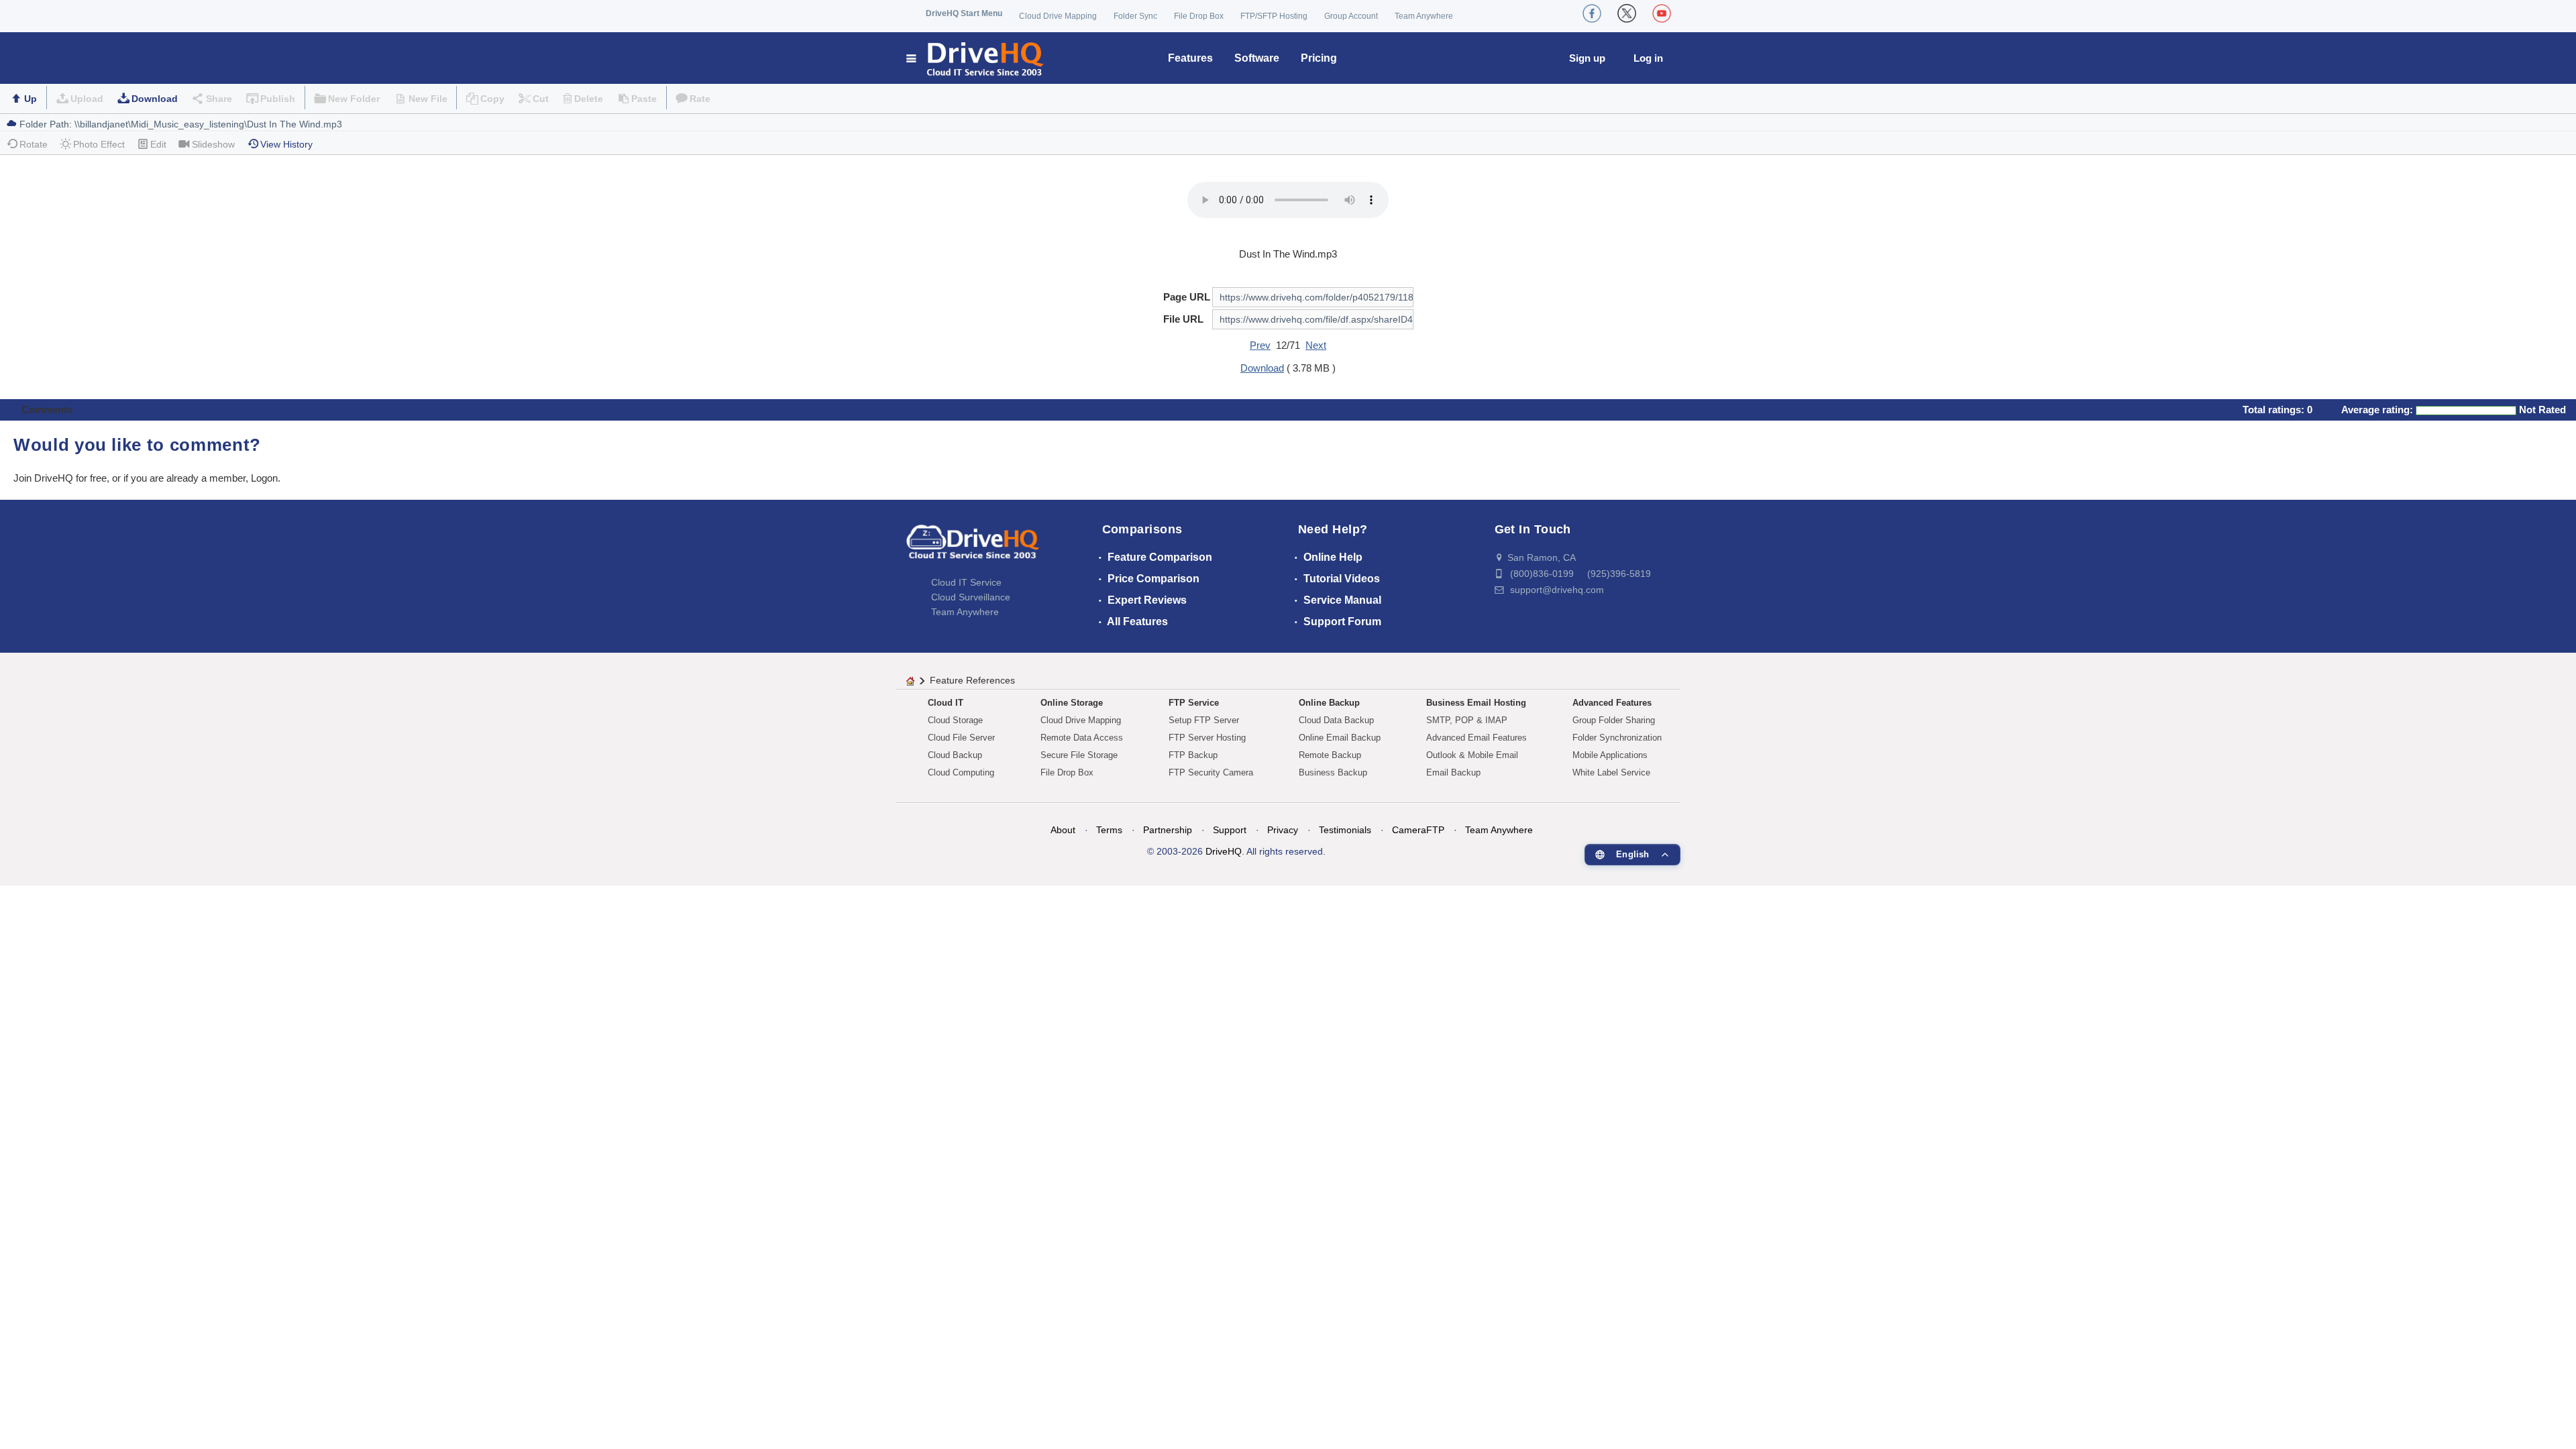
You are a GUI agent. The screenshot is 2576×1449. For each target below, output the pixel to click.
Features (1190, 58)
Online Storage (1072, 703)
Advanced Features (1612, 703)
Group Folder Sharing (1614, 720)
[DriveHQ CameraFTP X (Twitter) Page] (1627, 13)
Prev (1260, 345)
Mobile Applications (1610, 755)
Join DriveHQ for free (60, 478)
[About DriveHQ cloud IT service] (973, 548)
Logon (264, 478)
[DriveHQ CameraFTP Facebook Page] (1592, 13)
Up (31, 99)
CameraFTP (1418, 830)
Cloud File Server (961, 738)
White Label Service (1611, 772)
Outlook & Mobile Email (1472, 755)
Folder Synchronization (1617, 738)
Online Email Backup (1340, 738)
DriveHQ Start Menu (964, 13)
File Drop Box (1199, 16)
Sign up (1587, 58)
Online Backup (1329, 703)
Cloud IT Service (966, 582)
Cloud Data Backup (1336, 720)
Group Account (1351, 16)
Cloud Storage (955, 720)
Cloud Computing (961, 772)
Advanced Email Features (1477, 738)
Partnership (1168, 830)
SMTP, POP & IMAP (1467, 720)
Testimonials (1345, 830)
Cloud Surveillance (971, 597)
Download (155, 99)
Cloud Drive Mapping (1058, 16)
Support (1230, 830)
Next (1316, 345)
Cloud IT (946, 703)
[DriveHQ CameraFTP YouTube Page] (1662, 13)
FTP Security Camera (1211, 772)
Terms (1109, 830)
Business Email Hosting (1476, 703)
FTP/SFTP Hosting (1274, 16)
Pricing (1319, 58)
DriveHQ (1224, 851)
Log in (1648, 58)
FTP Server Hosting (1207, 738)
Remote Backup (1330, 755)
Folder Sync (1135, 16)
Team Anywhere (1424, 16)
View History (286, 144)
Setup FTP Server (1204, 720)
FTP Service (1194, 703)
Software (1257, 58)
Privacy (1283, 830)
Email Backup (1453, 772)
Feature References (972, 680)
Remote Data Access (1082, 738)
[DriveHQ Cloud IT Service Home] (976, 58)
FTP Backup (1193, 755)
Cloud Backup (955, 755)
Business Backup (1333, 772)
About (1063, 830)
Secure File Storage (1079, 755)
